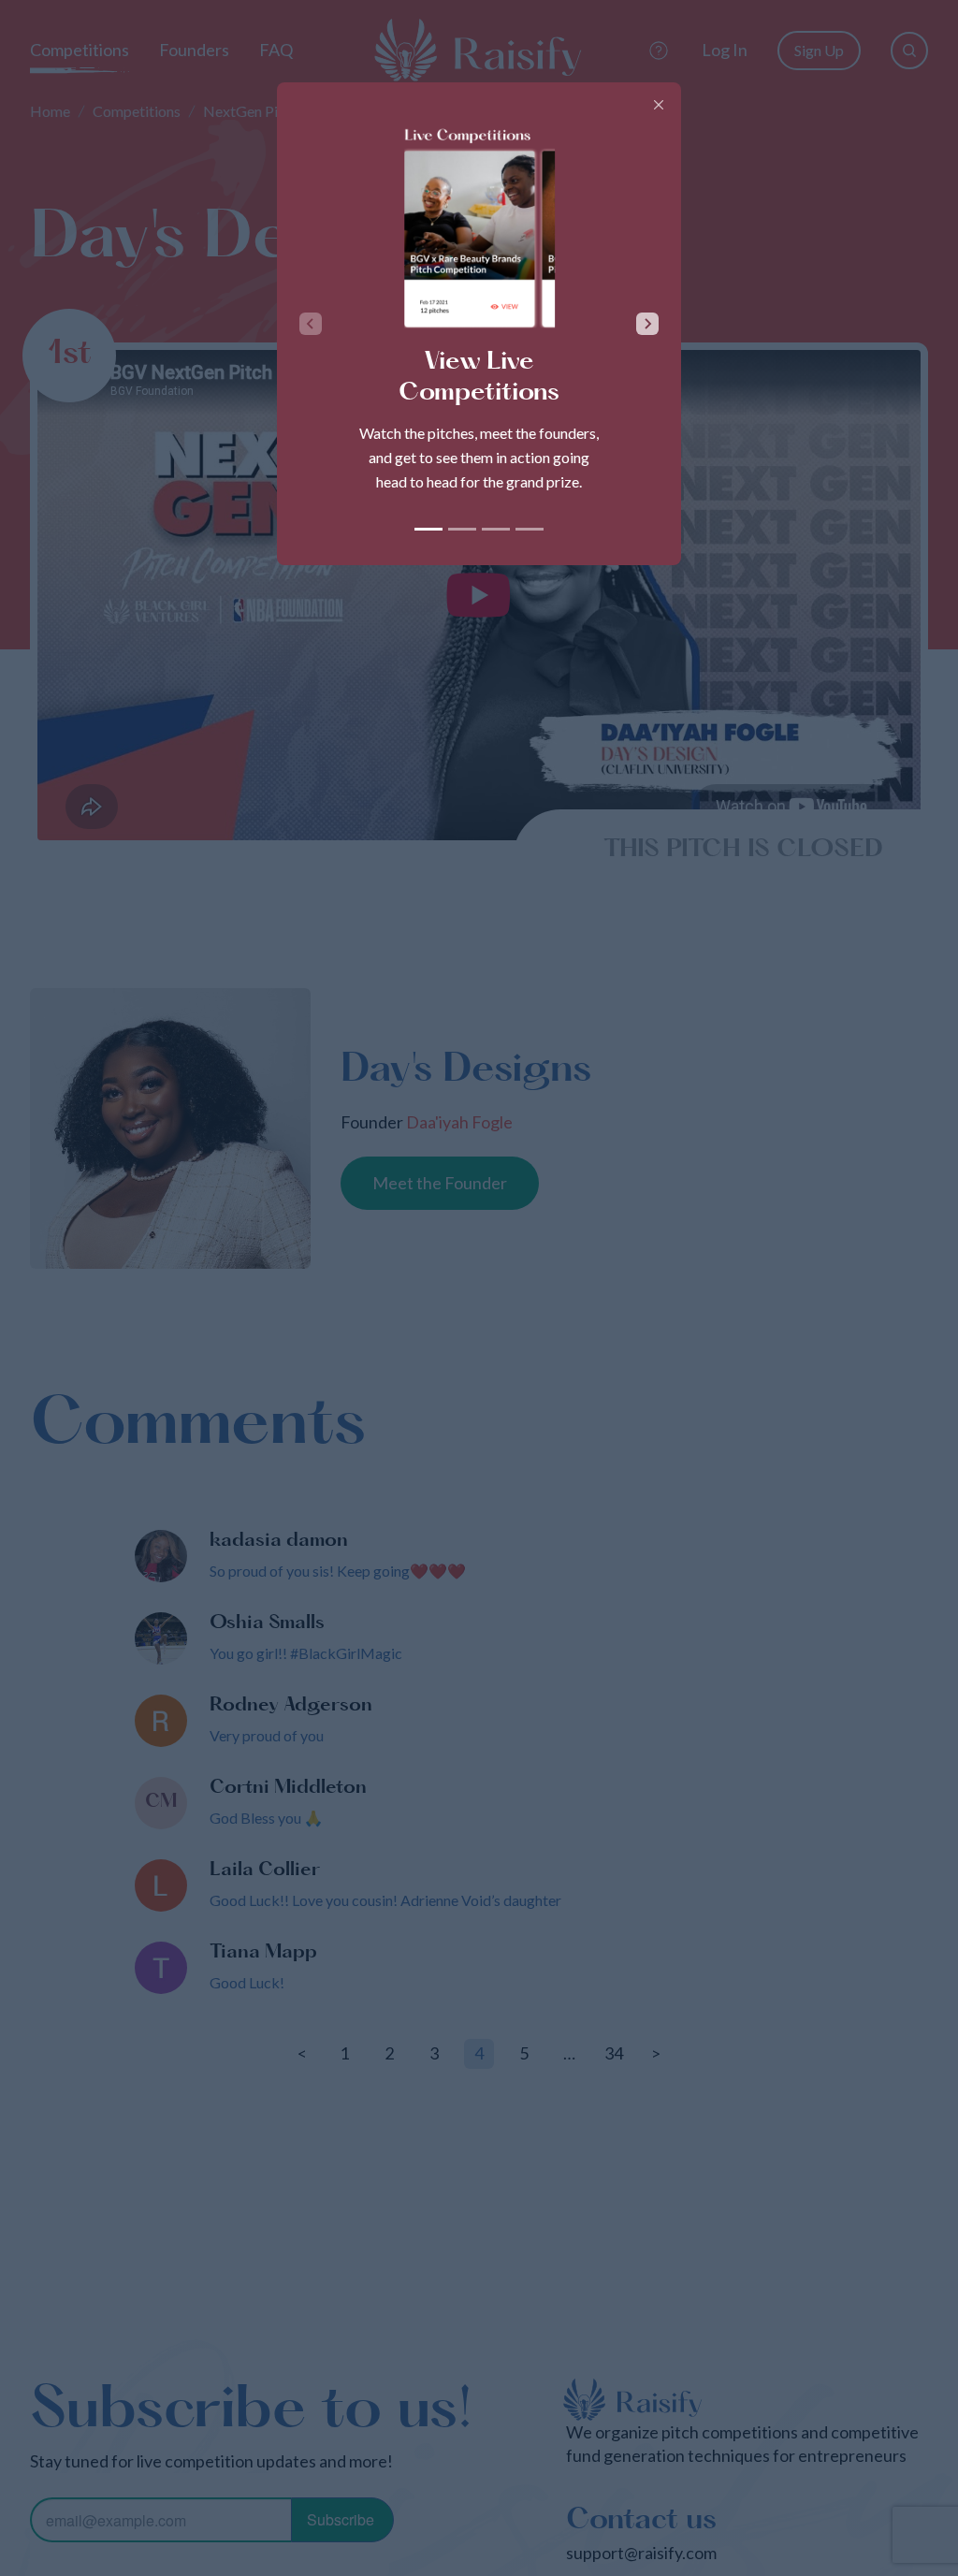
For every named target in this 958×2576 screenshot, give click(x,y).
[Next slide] (647, 324)
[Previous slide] (311, 324)
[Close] (659, 105)
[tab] (428, 529)
